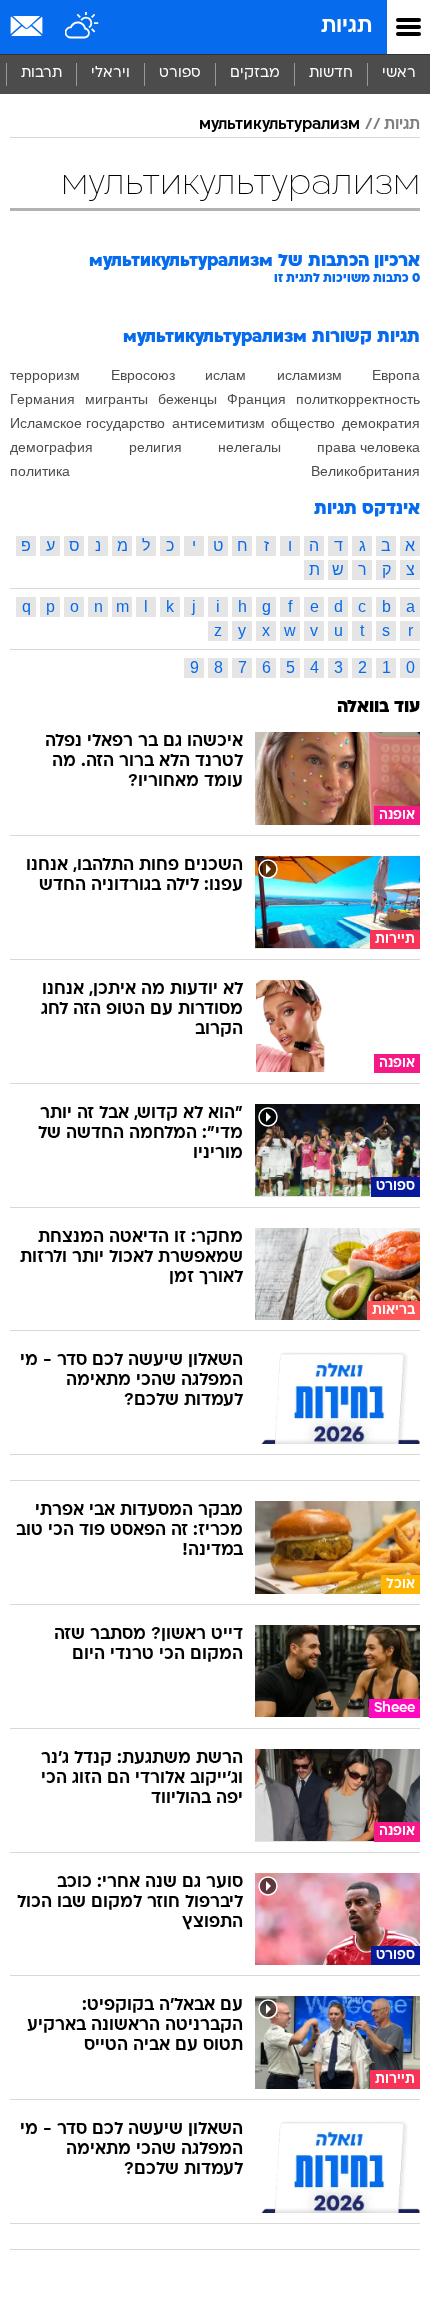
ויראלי (110, 73)
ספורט (180, 73)
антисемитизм (218, 423)
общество (303, 423)
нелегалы (249, 447)
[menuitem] (330, 74)
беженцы (187, 399)
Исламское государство (87, 423)
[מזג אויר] (82, 27)
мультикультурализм (279, 125)
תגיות (346, 26)
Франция (256, 399)
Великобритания (365, 471)
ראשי (399, 73)
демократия (381, 423)
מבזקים (255, 73)
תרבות (41, 73)
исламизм (309, 375)
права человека (368, 447)
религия (155, 447)
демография (51, 447)
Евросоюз (143, 375)
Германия (42, 399)
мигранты (116, 399)
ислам (225, 375)
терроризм (45, 375)
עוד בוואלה (378, 707)
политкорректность (358, 399)
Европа (396, 375)
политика (40, 471)
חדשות (331, 73)
